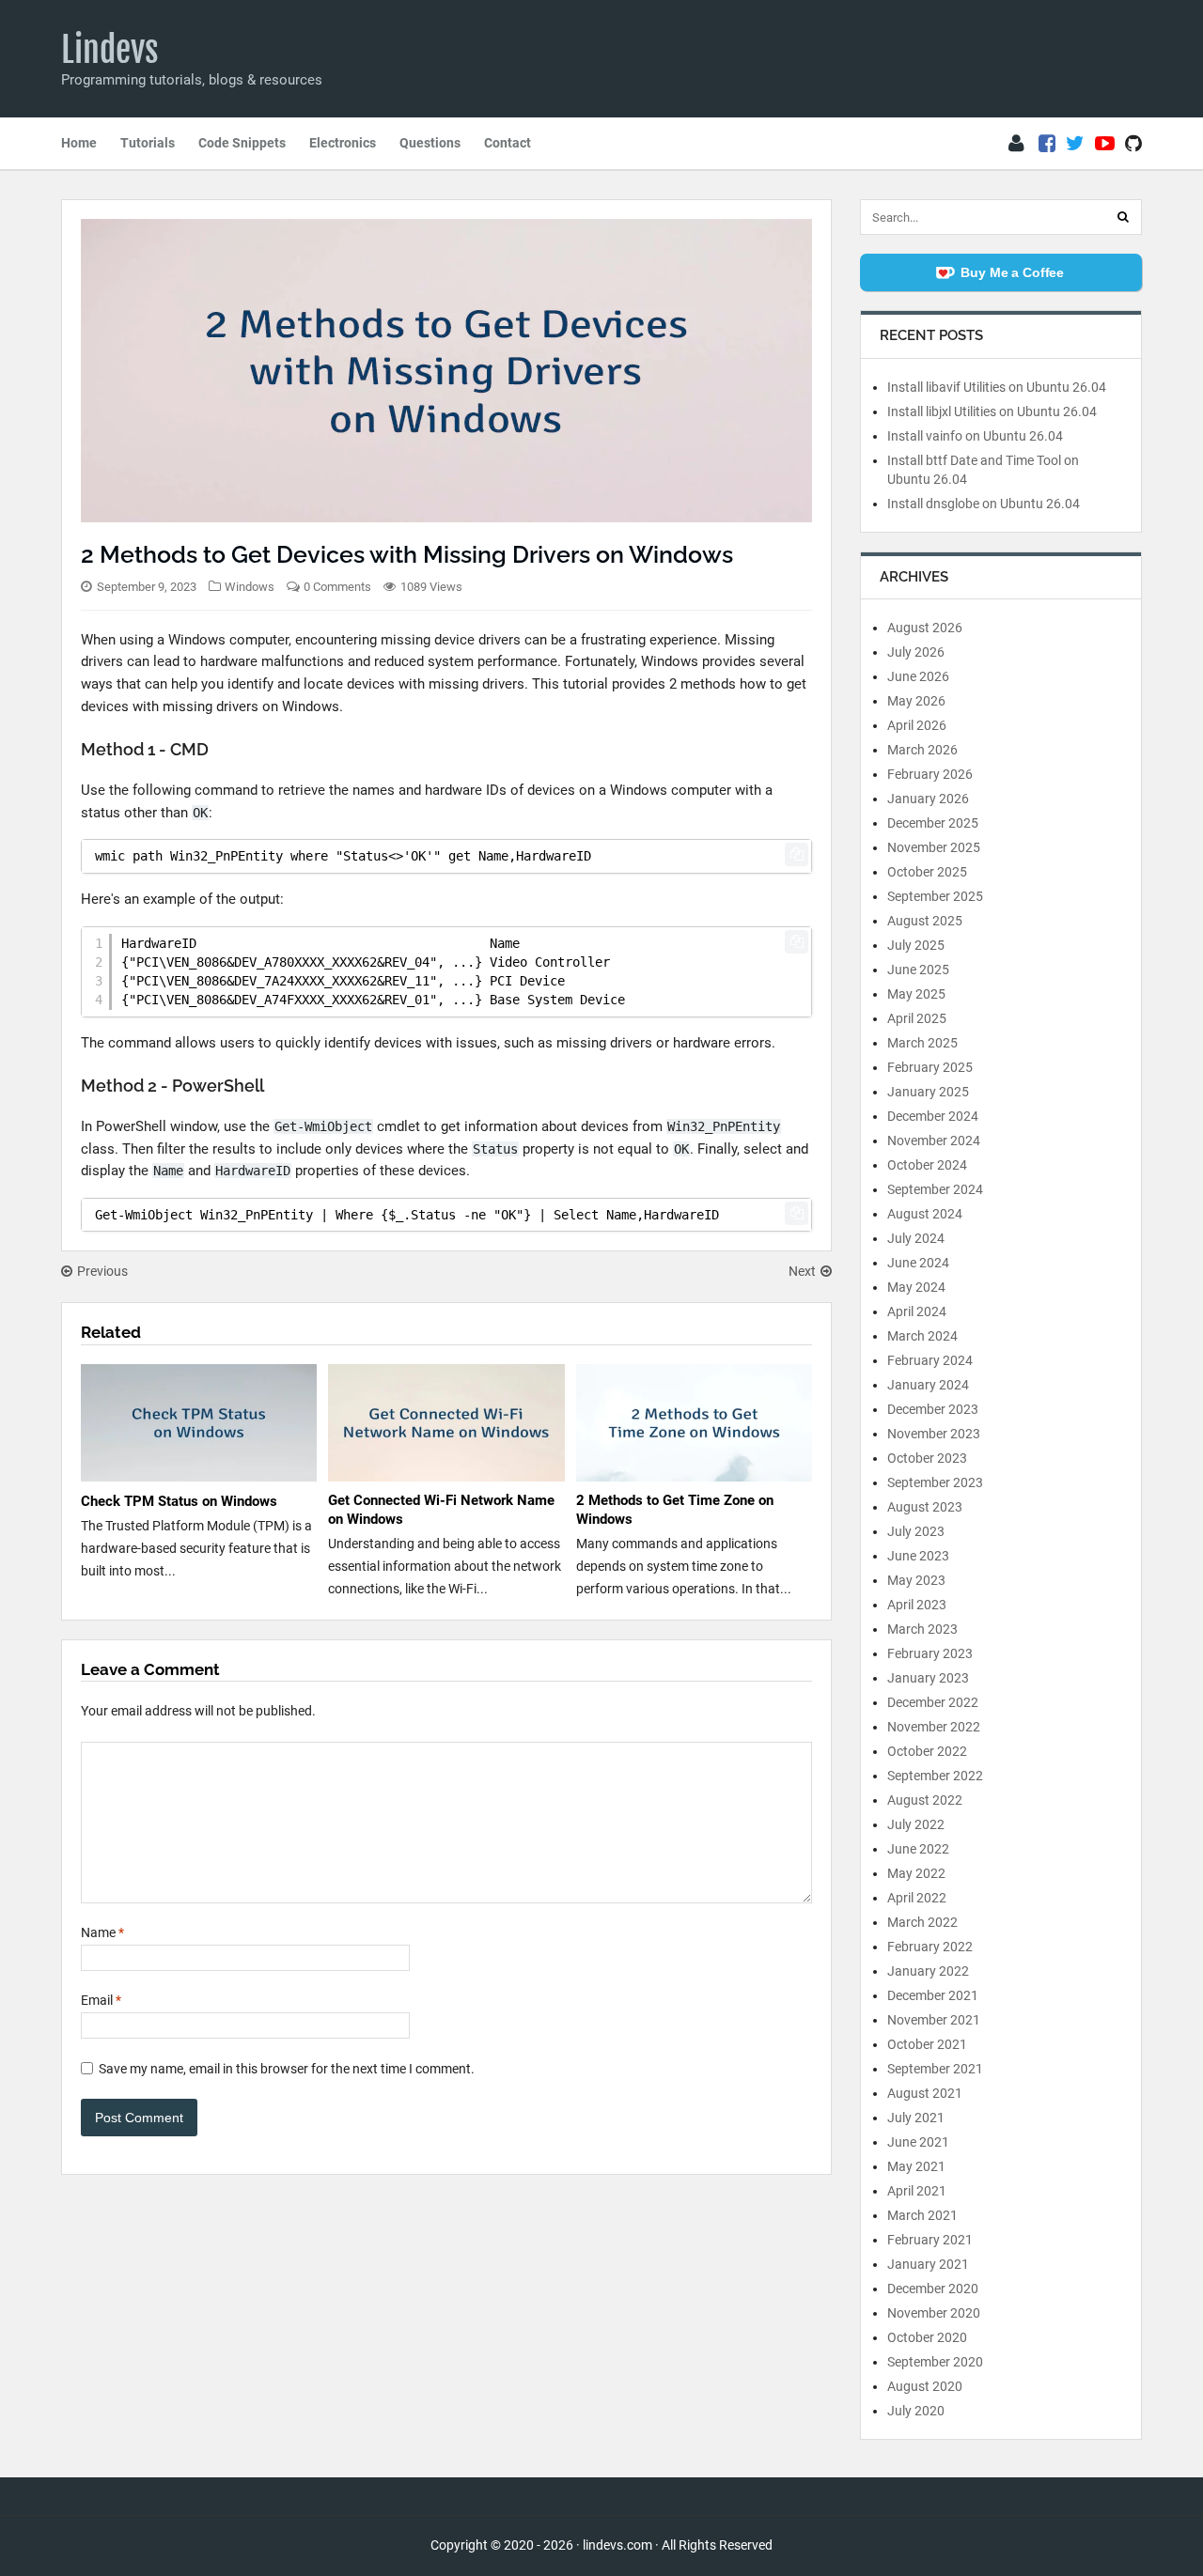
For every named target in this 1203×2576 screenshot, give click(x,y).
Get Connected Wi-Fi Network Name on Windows (441, 1510)
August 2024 (925, 1214)
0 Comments (337, 587)
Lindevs (110, 50)
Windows (250, 587)
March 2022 (922, 1922)
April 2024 (917, 1311)
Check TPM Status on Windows (179, 1501)
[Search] (1123, 217)
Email (101, 2000)
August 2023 (925, 1507)
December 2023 (933, 1409)
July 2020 (916, 2411)
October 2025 (927, 872)
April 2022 (917, 1898)
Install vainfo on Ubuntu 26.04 (975, 436)
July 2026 (916, 652)
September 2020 (935, 2362)
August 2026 (925, 628)
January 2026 (928, 799)
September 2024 (935, 1189)
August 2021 (925, 2093)
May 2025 (916, 994)
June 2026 (918, 676)
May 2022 (916, 1873)
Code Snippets (242, 143)
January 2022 (928, 1971)
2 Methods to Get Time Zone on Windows (675, 1510)
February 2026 (930, 774)
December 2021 (933, 1995)
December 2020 (933, 2289)
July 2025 (916, 945)
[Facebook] (1047, 144)
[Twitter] (1075, 144)
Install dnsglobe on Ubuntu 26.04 (984, 504)
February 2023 (930, 1653)
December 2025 (933, 823)
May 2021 (916, 2166)
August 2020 (925, 2386)
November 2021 (934, 2020)
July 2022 (916, 1824)
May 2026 (916, 701)
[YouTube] (1105, 144)
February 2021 (930, 2240)
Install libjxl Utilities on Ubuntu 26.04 (992, 411)
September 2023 (935, 1482)
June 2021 (918, 2142)
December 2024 (933, 1116)
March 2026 (922, 750)
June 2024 (918, 1263)
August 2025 (925, 921)
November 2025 (934, 847)
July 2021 (916, 2118)
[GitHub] (1133, 144)
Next (802, 1271)
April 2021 (917, 2191)
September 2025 (935, 896)
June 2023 (918, 1556)
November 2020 (934, 2313)
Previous (102, 1271)
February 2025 (930, 1067)
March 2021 (922, 2215)
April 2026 (917, 725)
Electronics (343, 143)
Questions (430, 143)
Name (102, 1932)
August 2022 (925, 1800)
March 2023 (922, 1629)
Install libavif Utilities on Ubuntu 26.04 (997, 387)
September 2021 (935, 2069)
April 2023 (917, 1605)
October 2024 (927, 1165)
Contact (508, 143)
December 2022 (933, 1702)
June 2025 (918, 970)
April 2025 (917, 1018)
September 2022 (935, 1776)
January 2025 (928, 1092)
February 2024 (930, 1360)
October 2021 (927, 2044)
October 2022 (927, 1751)
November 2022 (934, 1727)
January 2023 (928, 1678)
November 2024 (934, 1141)
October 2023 (927, 1458)
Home (79, 143)
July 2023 (916, 1531)
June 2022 (918, 1849)
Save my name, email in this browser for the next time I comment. (287, 2069)
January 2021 (928, 2264)
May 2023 (916, 1580)
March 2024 (922, 1336)
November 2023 (934, 1434)
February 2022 (930, 1947)
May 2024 (916, 1287)
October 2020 (927, 2337)
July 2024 (916, 1238)
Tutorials (148, 143)
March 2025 (922, 1043)
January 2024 (928, 1385)
